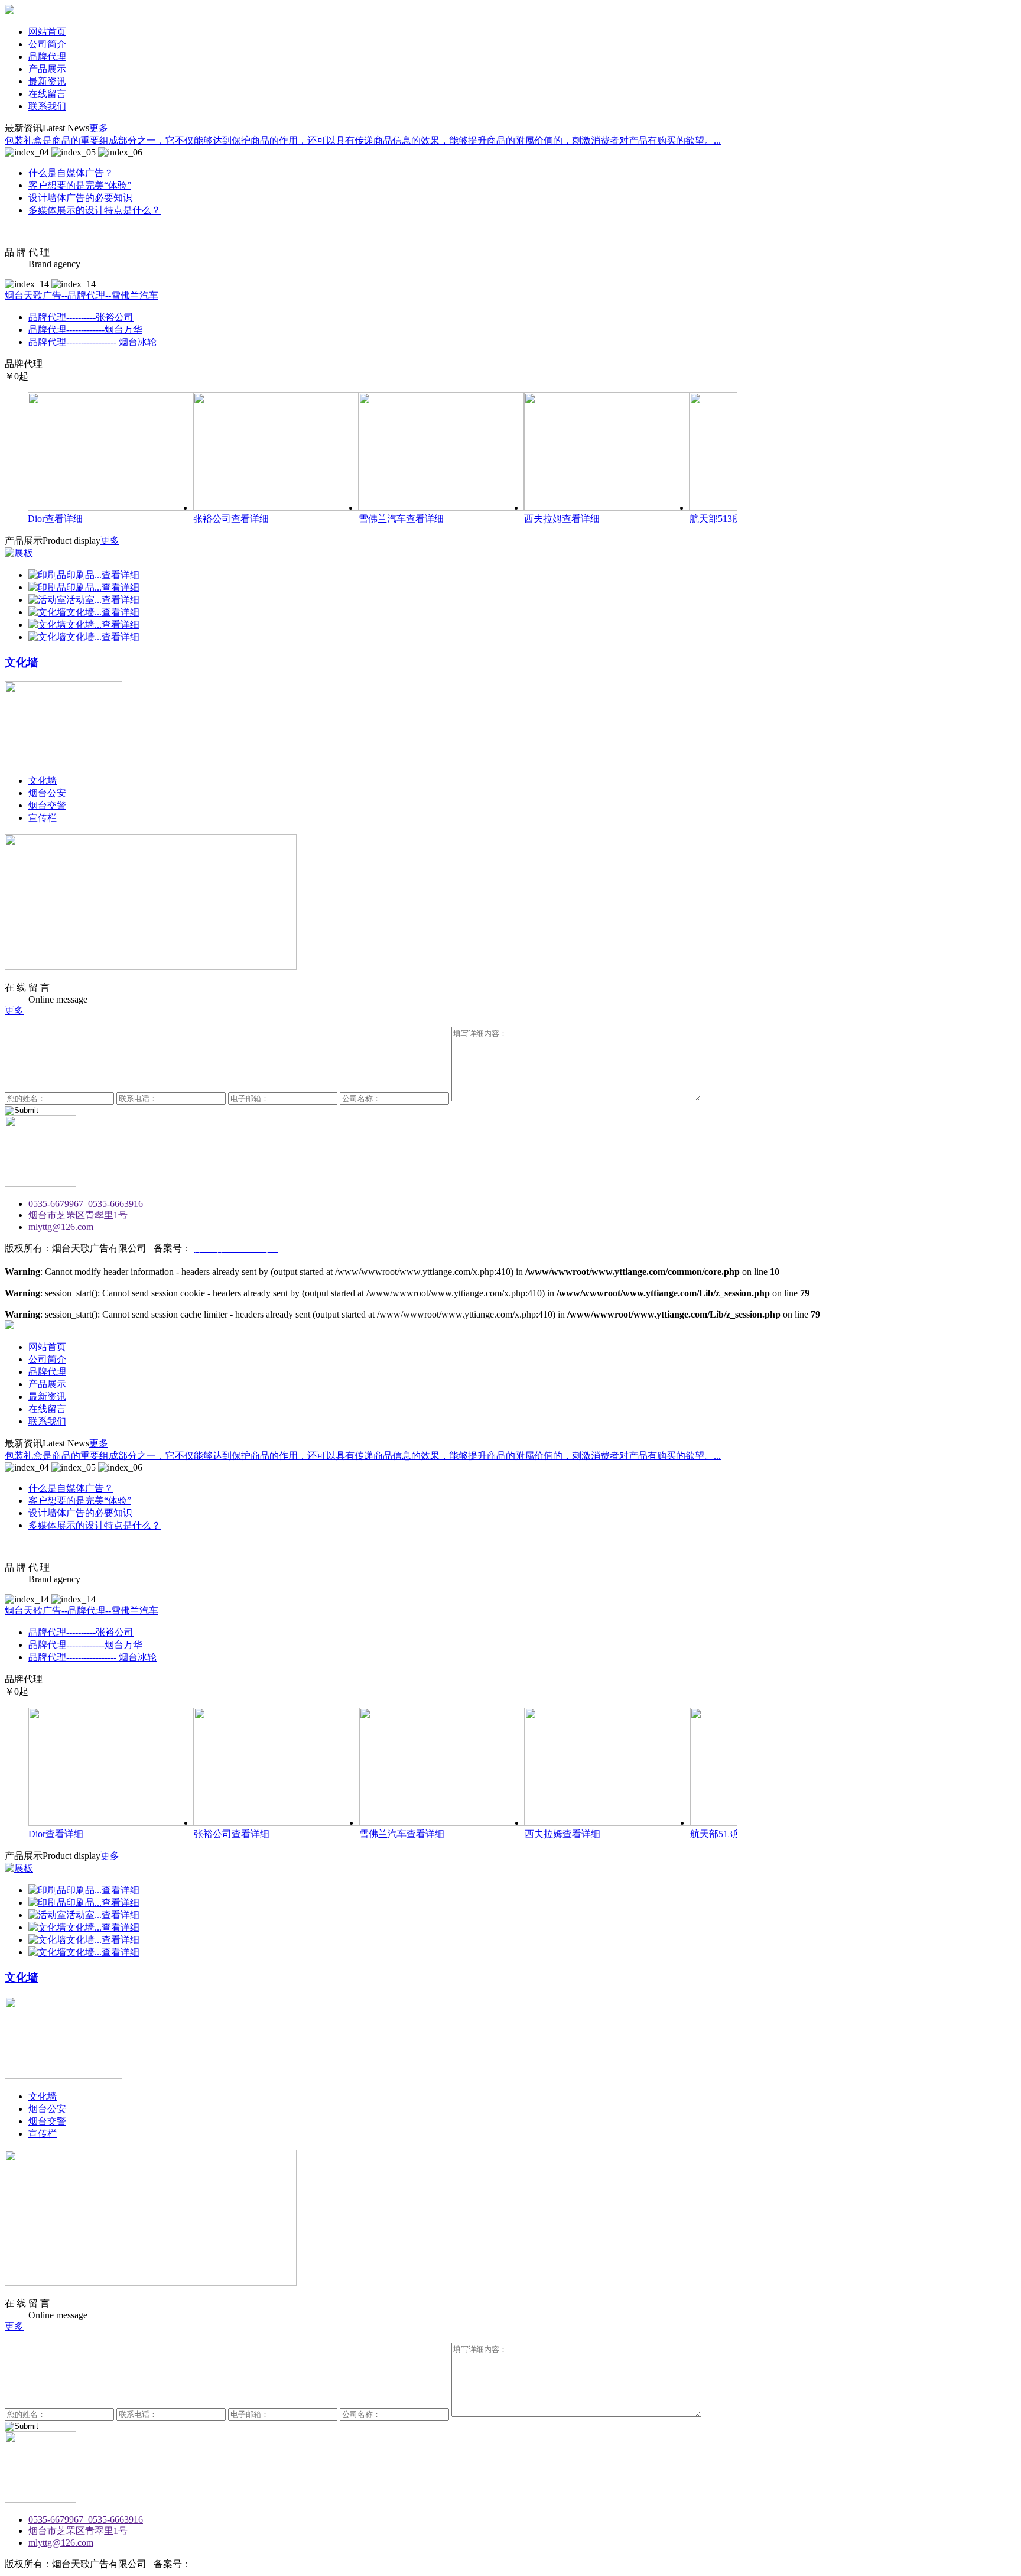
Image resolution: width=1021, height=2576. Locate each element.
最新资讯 (47, 81)
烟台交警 (47, 805)
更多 (99, 128)
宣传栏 (43, 818)
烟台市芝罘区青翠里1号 (78, 1215)
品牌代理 (47, 56)
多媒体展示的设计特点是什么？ (95, 210)
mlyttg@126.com (61, 1227)
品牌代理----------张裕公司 (81, 317)
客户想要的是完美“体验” (80, 185)
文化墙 (43, 781)
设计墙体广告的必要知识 (80, 198)
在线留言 (47, 94)
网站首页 (47, 32)
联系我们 (47, 106)
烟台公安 (47, 793)
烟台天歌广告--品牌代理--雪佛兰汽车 (82, 295)
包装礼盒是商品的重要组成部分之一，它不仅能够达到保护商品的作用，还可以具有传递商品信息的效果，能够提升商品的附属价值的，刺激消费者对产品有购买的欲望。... (363, 140)
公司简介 (47, 44)
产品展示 (47, 69)
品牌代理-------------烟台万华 (85, 330)
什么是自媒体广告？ (71, 173)
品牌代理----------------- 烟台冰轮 (92, 342)
